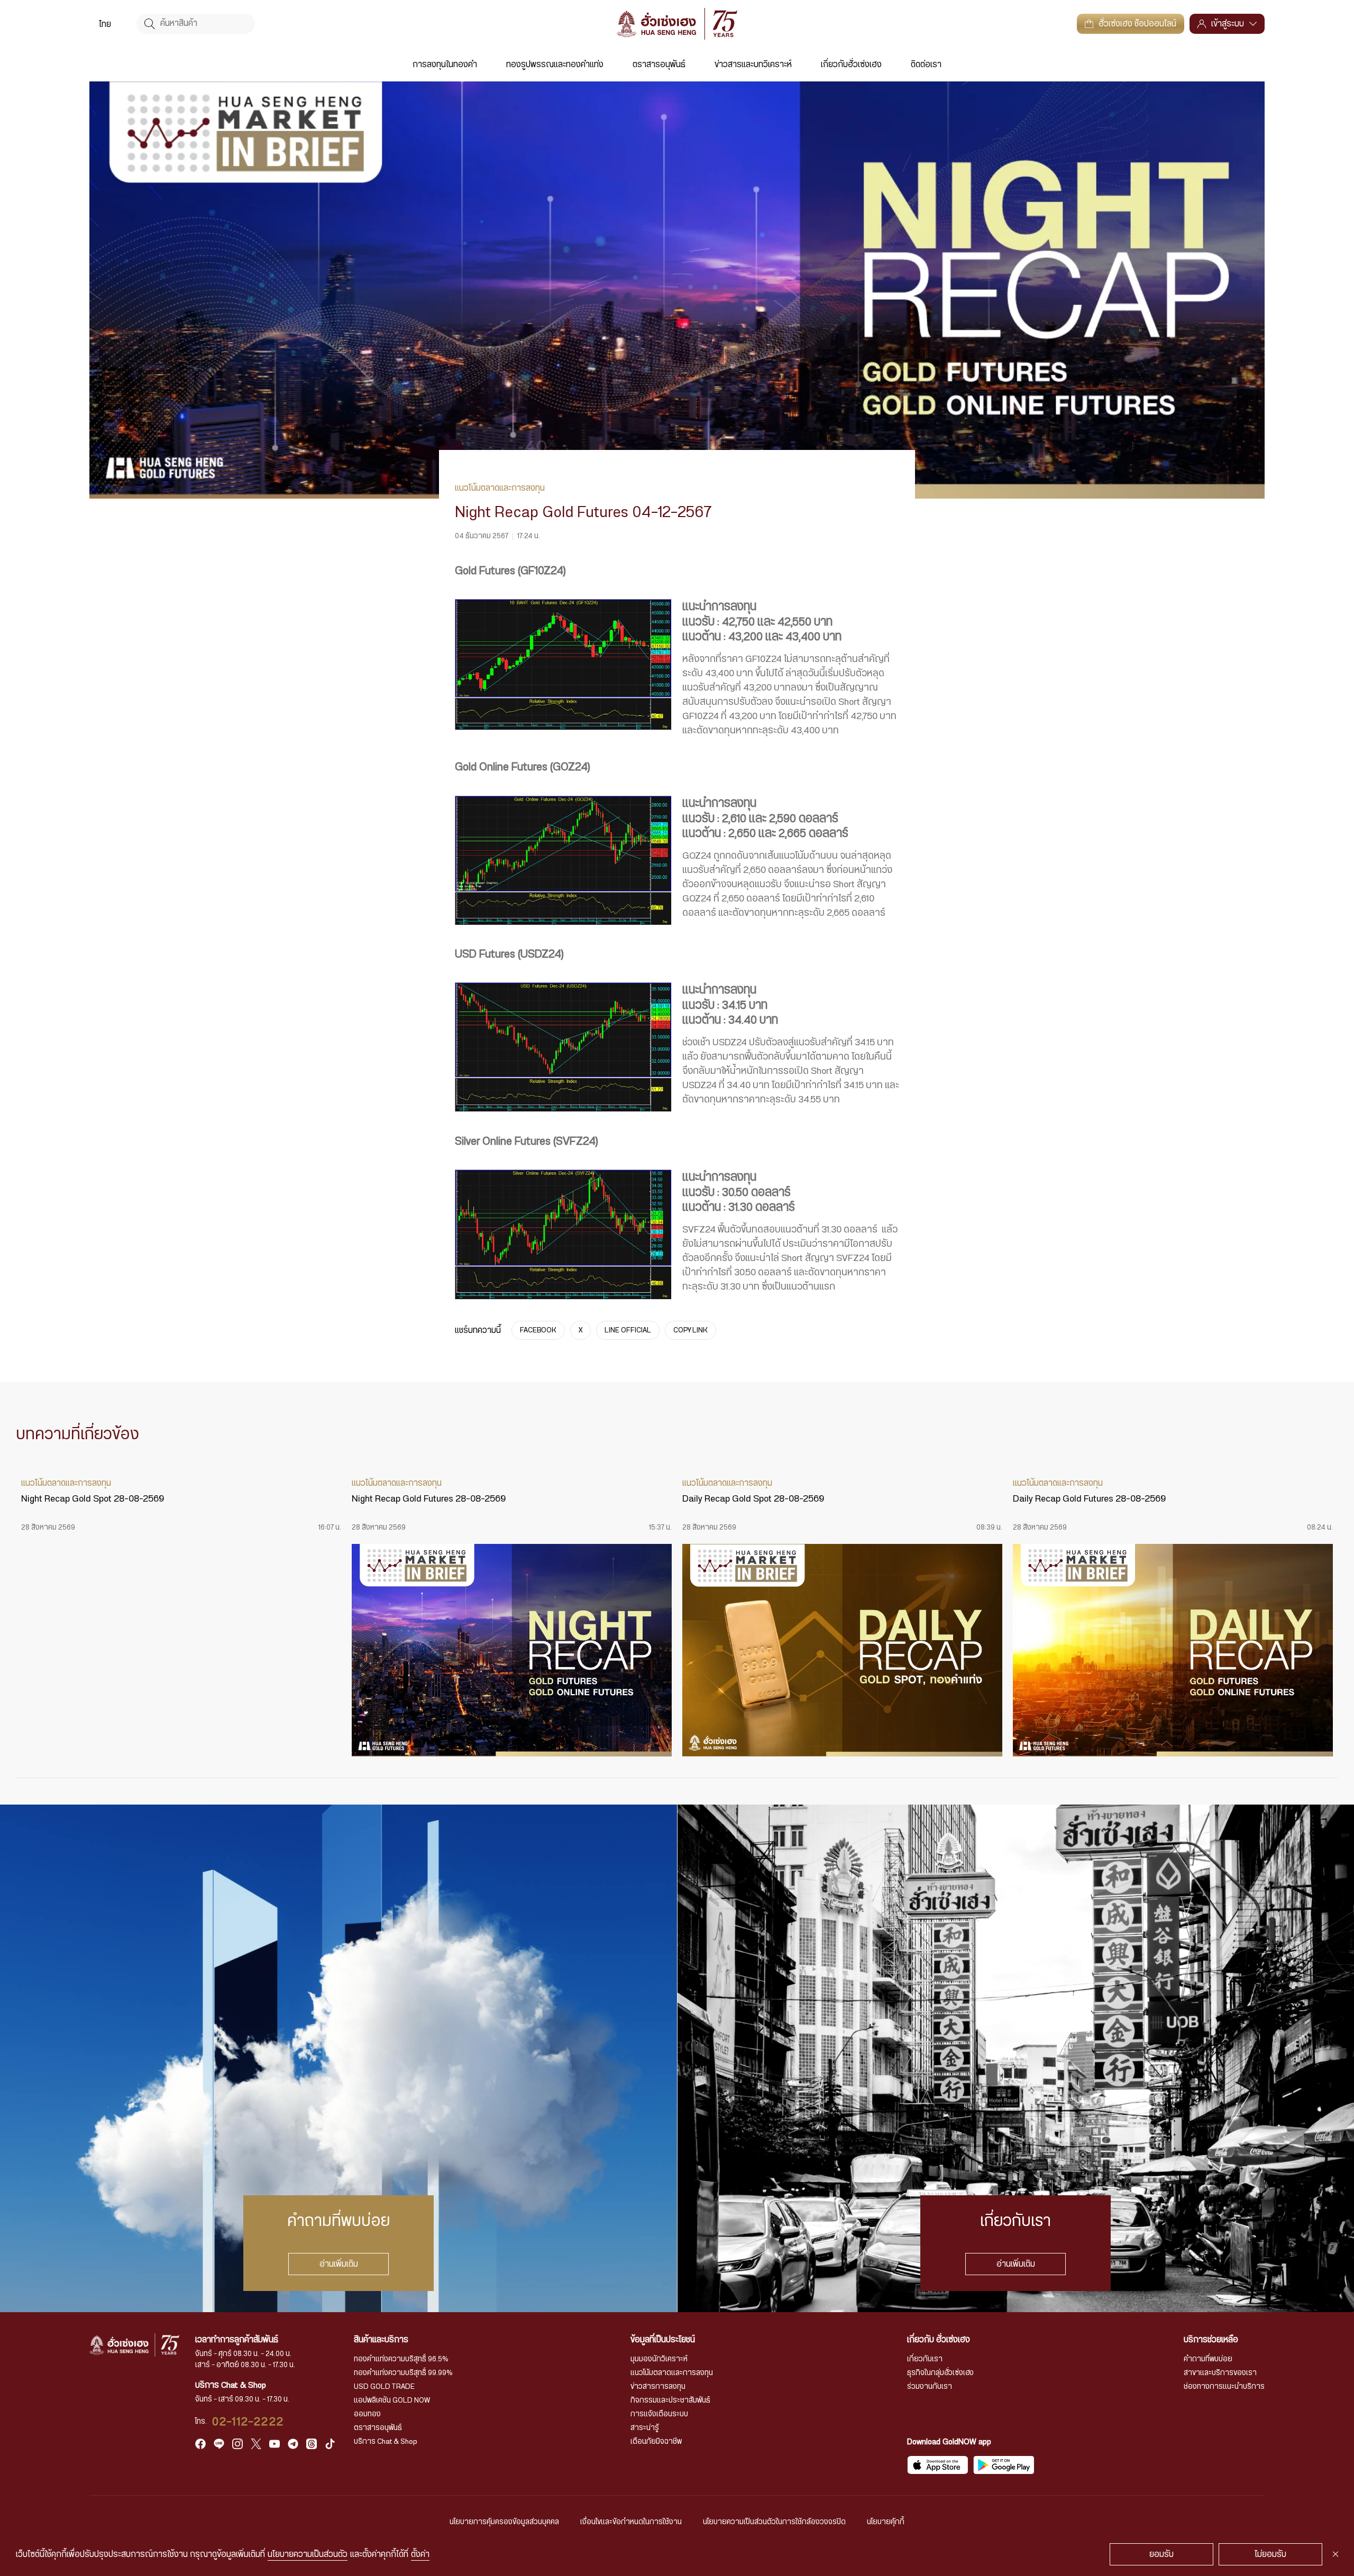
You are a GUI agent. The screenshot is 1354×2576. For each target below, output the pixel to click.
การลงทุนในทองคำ (445, 65)
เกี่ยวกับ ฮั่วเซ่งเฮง (939, 2340)
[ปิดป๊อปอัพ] (1335, 2554)
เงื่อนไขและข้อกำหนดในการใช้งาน (631, 2522)
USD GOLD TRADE (384, 2387)
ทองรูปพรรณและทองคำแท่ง (555, 65)
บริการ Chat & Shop (386, 2442)
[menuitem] (105, 24)
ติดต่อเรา (926, 65)
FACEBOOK (538, 1330)
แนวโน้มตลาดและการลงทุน (672, 2373)
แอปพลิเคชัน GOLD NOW (392, 2400)
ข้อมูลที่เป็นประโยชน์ (663, 2340)
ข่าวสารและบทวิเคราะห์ (753, 65)
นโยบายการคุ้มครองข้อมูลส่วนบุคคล (504, 2522)
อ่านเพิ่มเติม (339, 2264)
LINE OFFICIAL (628, 1330)
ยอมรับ (1161, 2554)
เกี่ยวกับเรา (925, 2359)
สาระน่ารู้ (645, 2428)
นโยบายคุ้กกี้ (886, 2522)
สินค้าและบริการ (381, 2340)
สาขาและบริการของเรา (1220, 2373)
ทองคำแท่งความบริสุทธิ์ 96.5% (401, 2359)
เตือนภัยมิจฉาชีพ (656, 2442)
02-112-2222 (248, 2422)
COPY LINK (690, 1330)
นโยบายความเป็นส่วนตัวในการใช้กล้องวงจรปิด (774, 2522)
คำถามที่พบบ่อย (1208, 2359)
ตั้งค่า (420, 2554)
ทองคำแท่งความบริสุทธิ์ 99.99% (403, 2373)
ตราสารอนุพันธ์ (659, 65)
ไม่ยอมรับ (1270, 2554)
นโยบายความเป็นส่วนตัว (308, 2554)
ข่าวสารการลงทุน (658, 2387)
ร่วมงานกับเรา (930, 2387)
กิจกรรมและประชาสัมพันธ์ (670, 2400)
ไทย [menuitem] (105, 24)
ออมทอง (367, 2414)
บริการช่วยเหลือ (1211, 2340)
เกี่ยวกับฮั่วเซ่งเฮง (851, 65)
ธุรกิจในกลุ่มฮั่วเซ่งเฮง (940, 2373)
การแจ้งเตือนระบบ (659, 2414)
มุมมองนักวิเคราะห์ (659, 2359)
